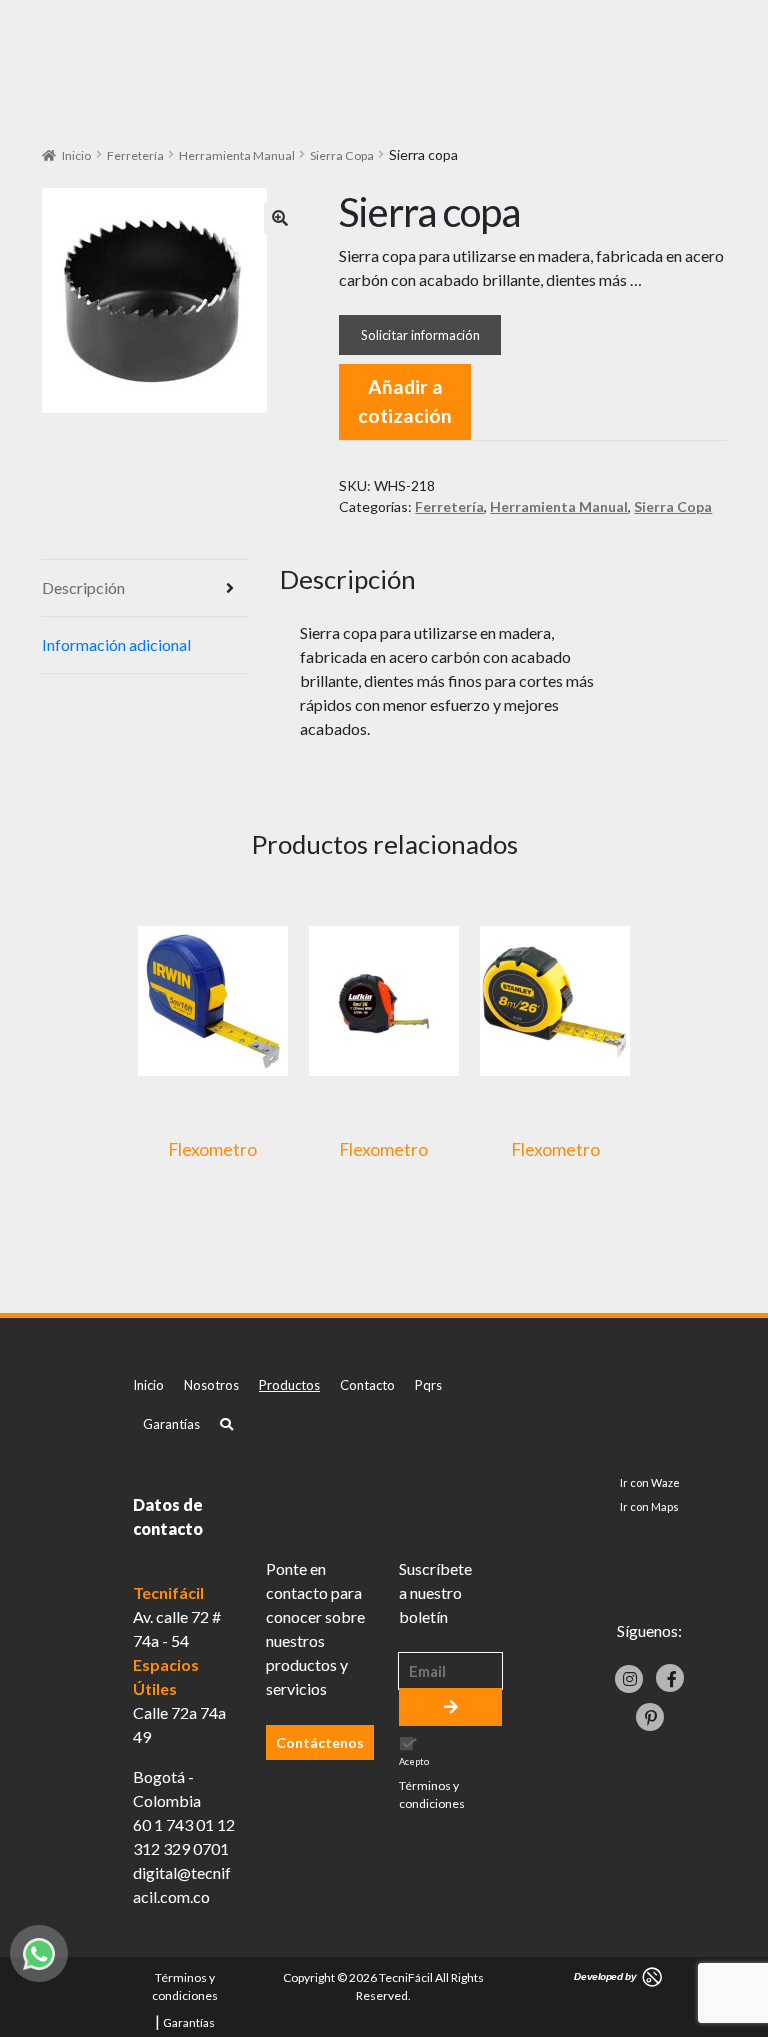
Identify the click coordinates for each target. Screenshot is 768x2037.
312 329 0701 (181, 1848)
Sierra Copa (342, 155)
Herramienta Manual (237, 155)
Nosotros (211, 1385)
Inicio (76, 155)
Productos (289, 1385)
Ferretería (135, 155)
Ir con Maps (649, 1506)
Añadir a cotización (405, 401)
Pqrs (428, 1385)
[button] (280, 218)
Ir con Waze (650, 1482)
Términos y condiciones (432, 1794)
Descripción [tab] (83, 587)
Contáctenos (320, 1742)
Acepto (432, 1783)
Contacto (367, 1385)
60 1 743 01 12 (184, 1824)
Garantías (171, 1424)
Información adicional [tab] (116, 644)
